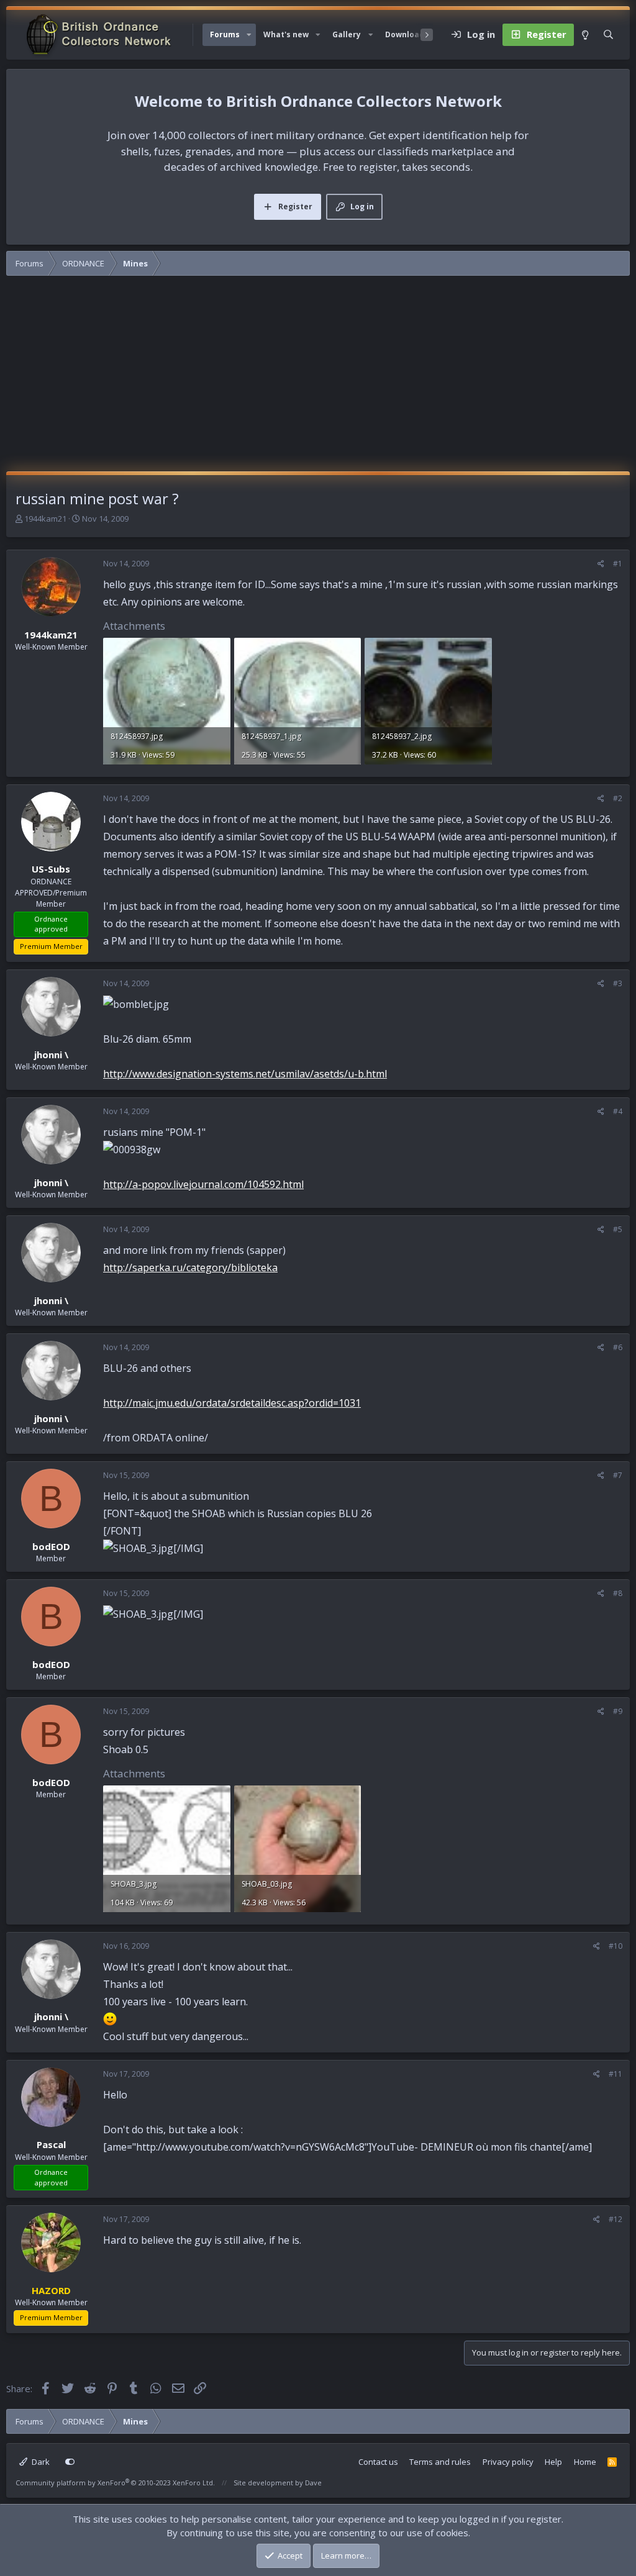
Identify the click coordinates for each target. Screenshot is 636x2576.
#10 (616, 1946)
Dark (40, 2462)
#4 (618, 1111)
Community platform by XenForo (115, 2483)
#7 (618, 1475)
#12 (616, 2219)
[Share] (601, 564)
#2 (618, 798)
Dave (313, 2483)
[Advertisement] (318, 378)
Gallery (347, 34)
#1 (618, 564)
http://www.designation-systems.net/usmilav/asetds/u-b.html (245, 1074)
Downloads (407, 34)
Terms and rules (440, 2462)
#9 (618, 1711)
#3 (618, 983)
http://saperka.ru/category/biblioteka (190, 1268)
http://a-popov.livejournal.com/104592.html (203, 1184)
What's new (286, 34)
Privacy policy (508, 2462)
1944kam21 (45, 519)
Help (553, 2462)
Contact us (378, 2462)
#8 (618, 1593)
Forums (225, 34)
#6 (618, 1347)
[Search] (608, 35)
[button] (249, 35)
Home (585, 2462)
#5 (618, 1229)
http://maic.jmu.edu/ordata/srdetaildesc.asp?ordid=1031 (232, 1403)
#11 (616, 2074)
